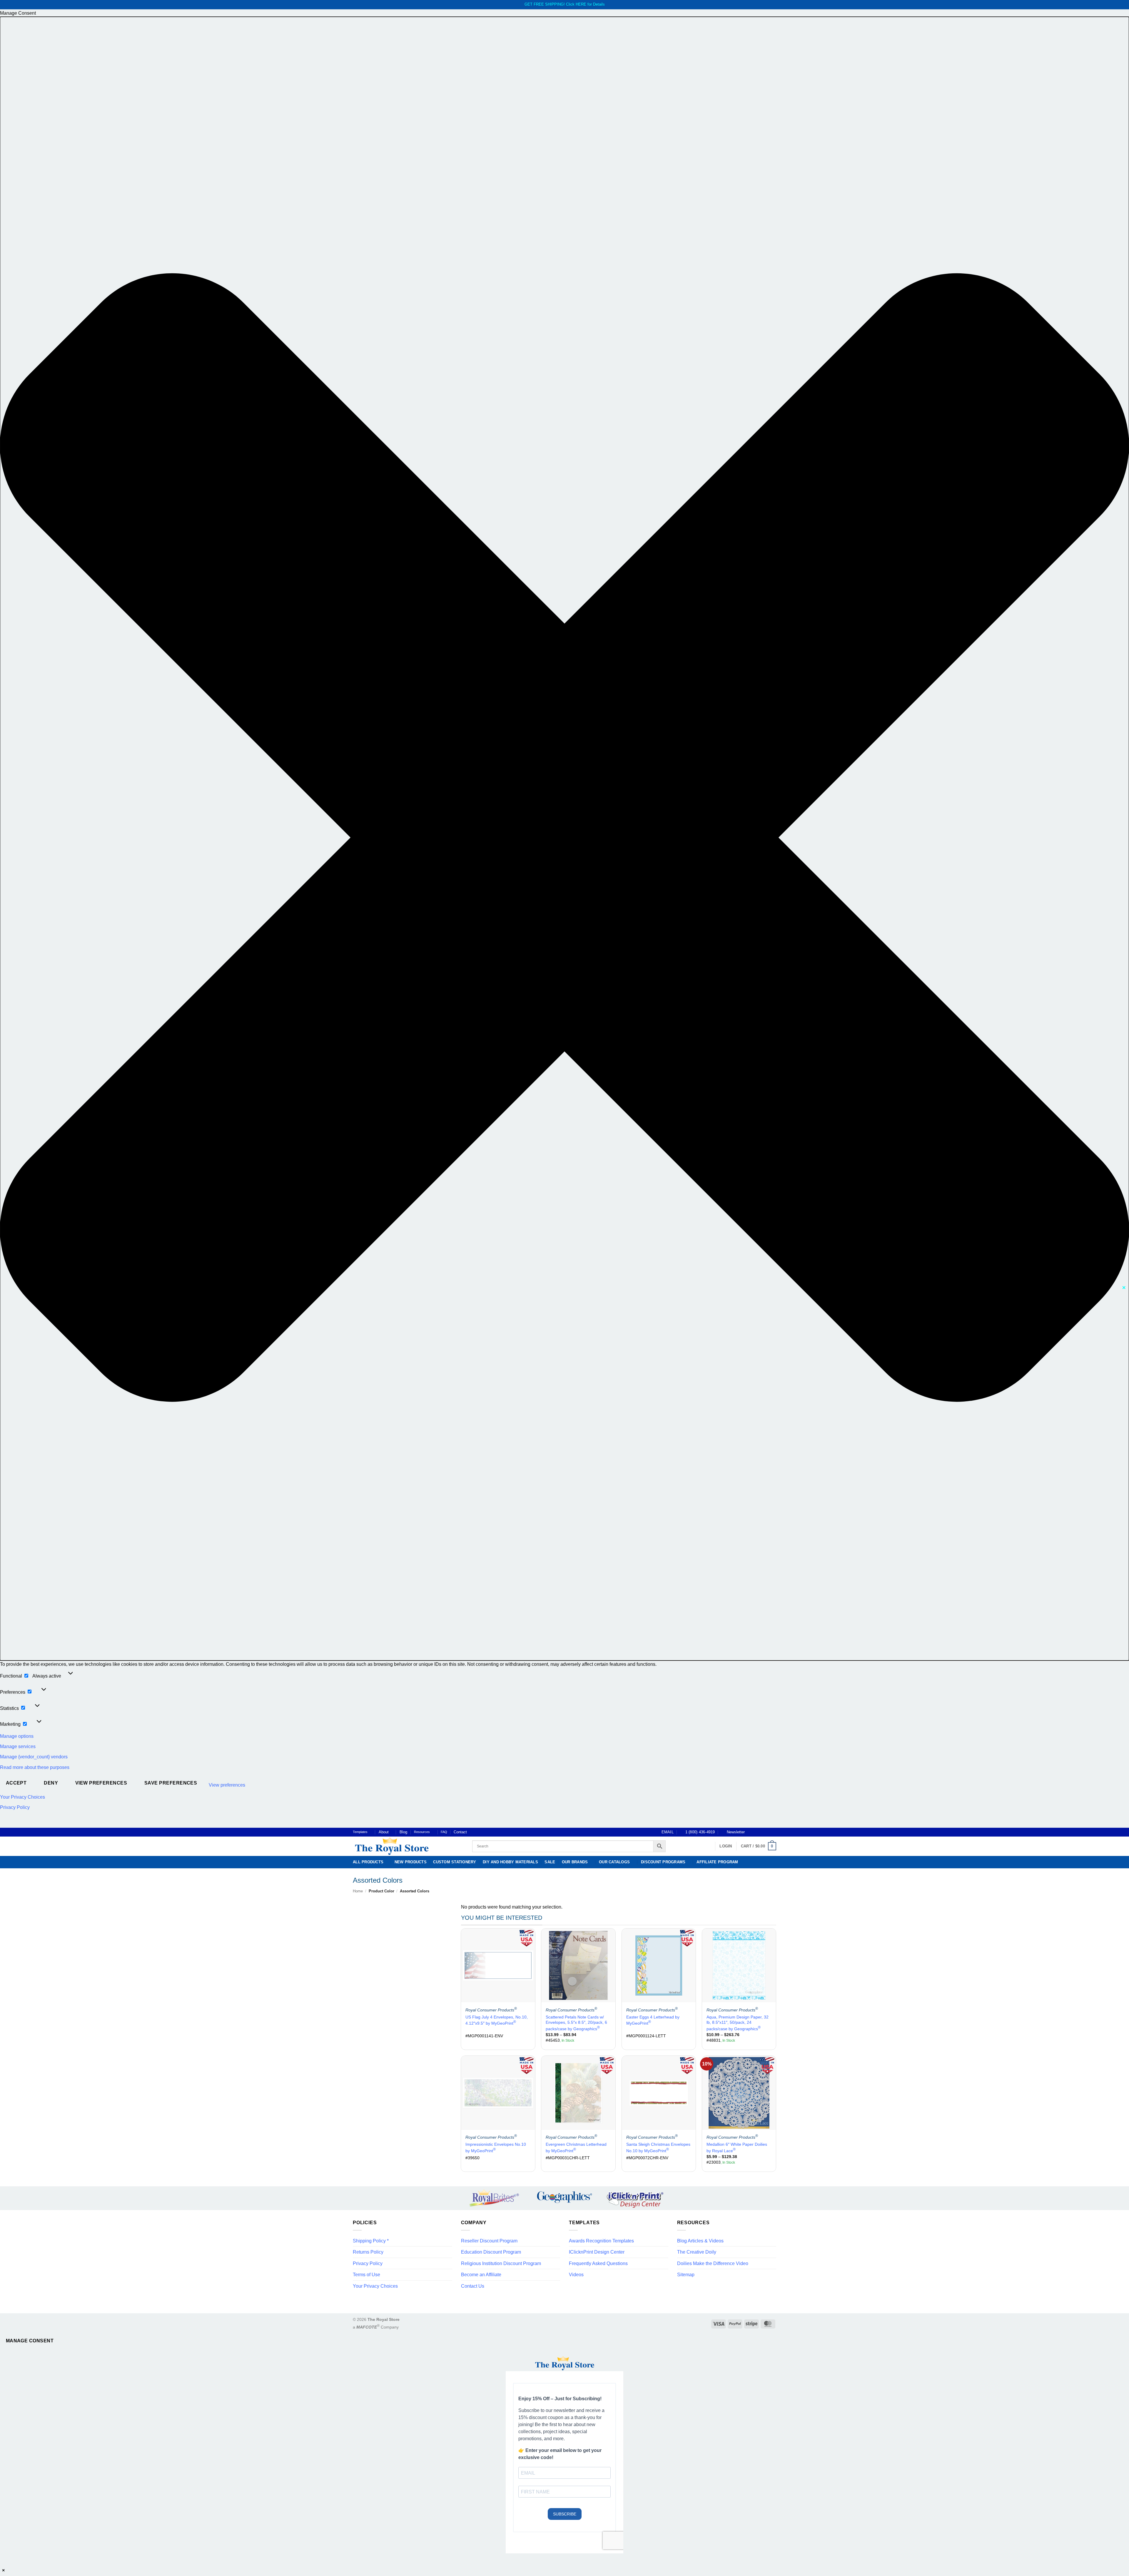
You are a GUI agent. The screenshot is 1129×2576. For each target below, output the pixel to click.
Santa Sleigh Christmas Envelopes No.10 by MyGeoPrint (658, 2147)
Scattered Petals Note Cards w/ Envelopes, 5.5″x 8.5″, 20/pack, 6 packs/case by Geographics (576, 2023)
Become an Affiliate (481, 2275)
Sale (550, 1862)
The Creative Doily (697, 2252)
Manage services (18, 1746)
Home (358, 1891)
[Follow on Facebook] (751, 1832)
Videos (576, 2275)
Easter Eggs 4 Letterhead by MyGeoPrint (653, 2020)
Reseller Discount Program (489, 2241)
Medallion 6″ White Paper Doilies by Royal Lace (737, 2147)
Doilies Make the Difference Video (713, 2263)
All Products (368, 1862)
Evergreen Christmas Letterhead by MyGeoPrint (576, 2147)
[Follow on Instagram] (756, 1832)
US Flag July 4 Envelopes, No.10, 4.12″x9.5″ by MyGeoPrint (497, 2020)
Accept (16, 1783)
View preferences (101, 1783)
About (384, 1832)
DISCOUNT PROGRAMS (663, 1862)
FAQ (444, 1832)
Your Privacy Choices (22, 1797)
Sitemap (686, 2275)
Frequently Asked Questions (598, 2263)
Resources (422, 1832)
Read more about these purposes (35, 1767)
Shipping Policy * (371, 2241)
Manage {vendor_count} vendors (34, 1757)
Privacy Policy (15, 1807)
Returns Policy (368, 2252)
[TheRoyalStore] (406, 1846)
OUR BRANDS (575, 1862)
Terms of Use (366, 2275)
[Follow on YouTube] (773, 1832)
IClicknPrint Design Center (597, 2252)
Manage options (17, 1736)
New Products (411, 1862)
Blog (403, 1832)
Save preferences (171, 1783)
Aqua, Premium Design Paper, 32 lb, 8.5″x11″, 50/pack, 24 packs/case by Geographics (738, 2023)
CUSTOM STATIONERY (455, 1862)
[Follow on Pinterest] (768, 1832)
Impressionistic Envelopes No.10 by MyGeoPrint (496, 2147)
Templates (360, 1832)
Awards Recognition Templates (601, 2241)
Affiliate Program (717, 1862)
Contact (460, 1832)
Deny (51, 1783)
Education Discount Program (491, 2252)
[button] (564, 839)
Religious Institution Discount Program (501, 2263)
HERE (581, 4)
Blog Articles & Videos (700, 2241)
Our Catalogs (614, 1862)
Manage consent (30, 2341)
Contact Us (473, 2286)
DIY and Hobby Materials (510, 1862)
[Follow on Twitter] (762, 1832)
